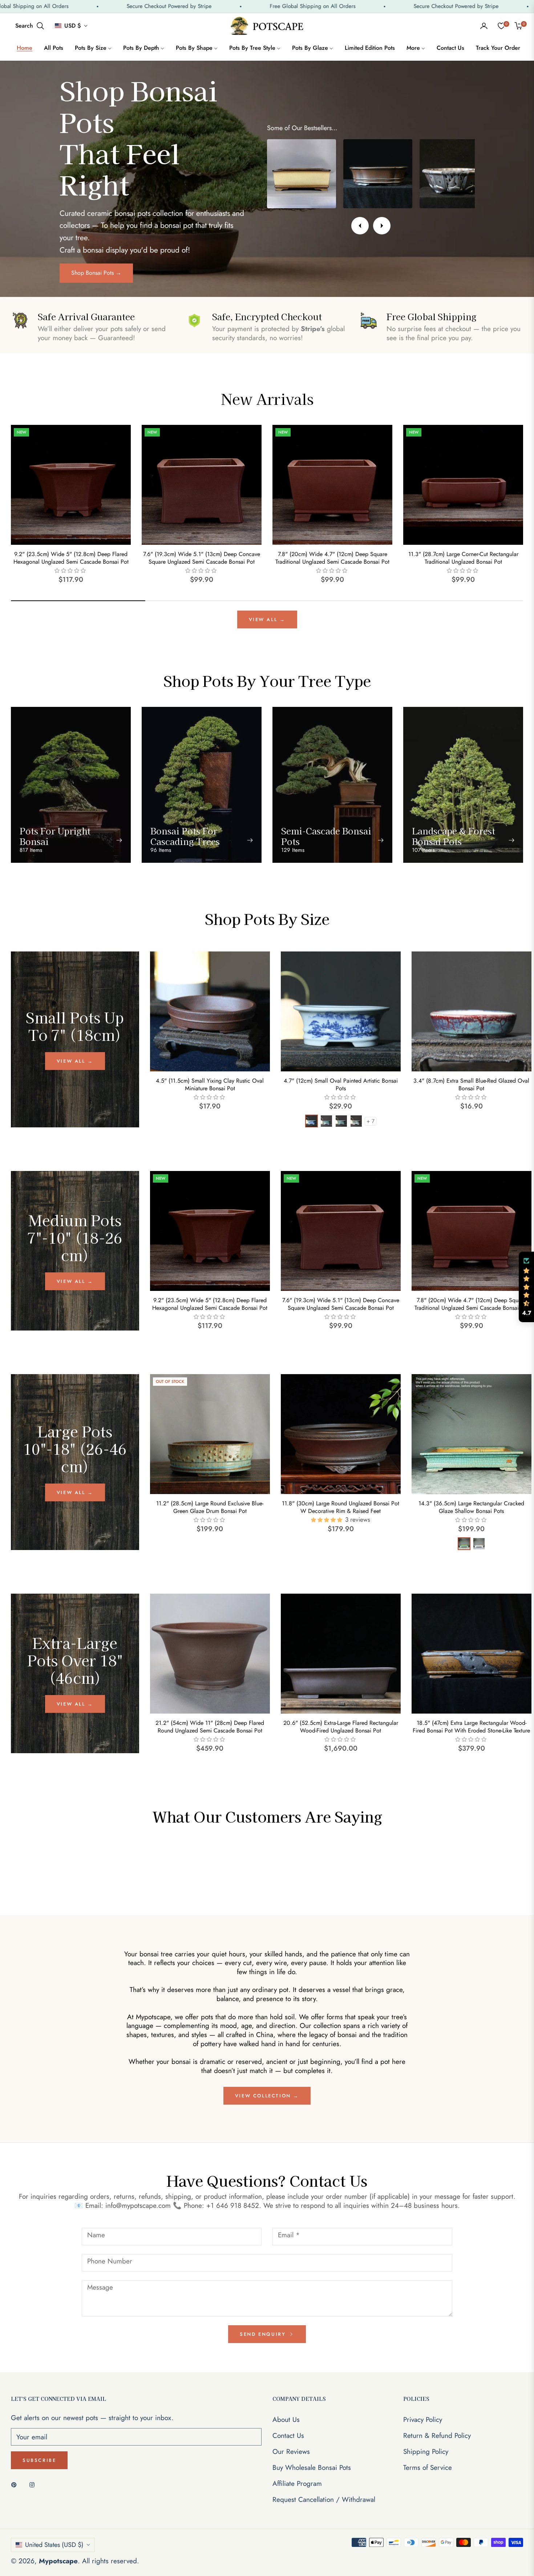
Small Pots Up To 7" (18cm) (75, 1026)
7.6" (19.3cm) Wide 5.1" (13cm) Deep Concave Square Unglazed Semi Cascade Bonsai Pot (202, 558)
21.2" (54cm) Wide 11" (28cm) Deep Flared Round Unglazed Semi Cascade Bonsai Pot (210, 1727)
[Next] (382, 226)
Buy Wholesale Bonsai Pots (312, 2468)
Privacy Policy (423, 2420)
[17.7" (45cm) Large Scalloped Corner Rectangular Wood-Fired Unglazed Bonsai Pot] (302, 174)
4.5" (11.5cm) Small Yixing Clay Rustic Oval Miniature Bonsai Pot (210, 1085)
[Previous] (360, 226)
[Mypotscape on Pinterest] (16, 2484)
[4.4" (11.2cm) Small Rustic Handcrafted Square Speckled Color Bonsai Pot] (454, 174)
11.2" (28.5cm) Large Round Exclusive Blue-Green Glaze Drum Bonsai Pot (210, 1508)
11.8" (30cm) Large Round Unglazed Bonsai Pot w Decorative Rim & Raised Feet (341, 1508)
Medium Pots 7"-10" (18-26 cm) (75, 1237)
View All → (267, 619)
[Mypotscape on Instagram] (34, 2484)
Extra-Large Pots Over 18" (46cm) (75, 1660)
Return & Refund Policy (437, 2436)
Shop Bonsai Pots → (96, 273)
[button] (30, 26)
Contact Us (288, 2436)
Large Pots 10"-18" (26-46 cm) (75, 1449)
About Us (286, 2420)
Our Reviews (291, 2452)
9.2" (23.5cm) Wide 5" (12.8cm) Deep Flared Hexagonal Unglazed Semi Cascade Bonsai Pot (71, 558)
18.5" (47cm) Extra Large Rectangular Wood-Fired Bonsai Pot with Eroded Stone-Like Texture (471, 1727)
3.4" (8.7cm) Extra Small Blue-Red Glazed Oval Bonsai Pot (471, 1085)
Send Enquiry (264, 2334)
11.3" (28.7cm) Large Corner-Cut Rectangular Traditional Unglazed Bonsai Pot (463, 558)
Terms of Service (428, 2468)
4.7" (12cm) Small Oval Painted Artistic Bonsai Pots (341, 1085)
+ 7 (371, 1121)
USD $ (73, 26)
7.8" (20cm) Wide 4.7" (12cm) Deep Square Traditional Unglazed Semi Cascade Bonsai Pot (332, 558)
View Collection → (267, 2096)
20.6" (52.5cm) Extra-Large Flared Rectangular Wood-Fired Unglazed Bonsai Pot (341, 1727)
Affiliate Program (297, 2484)
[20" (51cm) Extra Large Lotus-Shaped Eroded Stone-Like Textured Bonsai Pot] (378, 174)
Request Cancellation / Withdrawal (324, 2499)
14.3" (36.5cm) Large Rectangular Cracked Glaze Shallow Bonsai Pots (471, 1508)
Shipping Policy (426, 2452)
